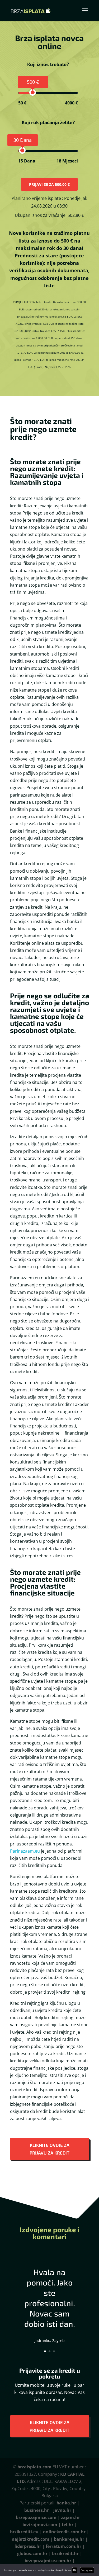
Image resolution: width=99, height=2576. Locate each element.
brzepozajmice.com (36, 2517)
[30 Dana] (22, 150)
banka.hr (66, 2503)
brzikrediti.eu (24, 2532)
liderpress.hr (28, 2546)
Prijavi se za (49, 184)
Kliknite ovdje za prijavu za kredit (49, 2149)
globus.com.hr (32, 2553)
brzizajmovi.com (40, 2525)
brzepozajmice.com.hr (48, 2561)
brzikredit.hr (65, 2553)
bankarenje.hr (69, 2539)
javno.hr (62, 2510)
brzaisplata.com (34, 2467)
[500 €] (33, 92)
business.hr (37, 2510)
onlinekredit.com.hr (64, 2532)
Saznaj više (87, 2570)
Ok (75, 2570)
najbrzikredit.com (30, 2539)
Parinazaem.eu (25, 1851)
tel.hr (68, 2525)
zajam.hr (70, 2517)
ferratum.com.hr (63, 2546)
